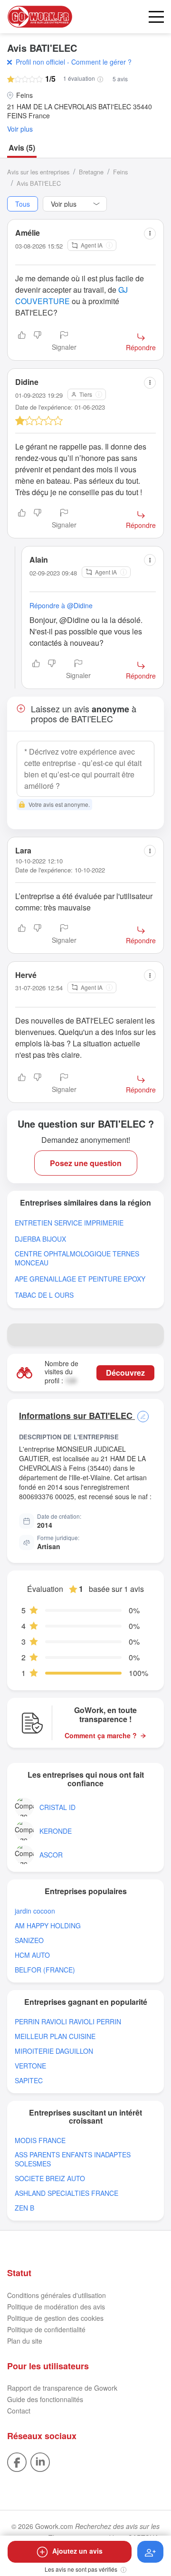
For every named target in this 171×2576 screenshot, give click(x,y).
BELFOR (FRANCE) (45, 1970)
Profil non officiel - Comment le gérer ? (74, 62)
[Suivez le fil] (150, 2552)
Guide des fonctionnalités (45, 2399)
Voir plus (20, 129)
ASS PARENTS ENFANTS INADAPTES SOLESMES (73, 2159)
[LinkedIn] (40, 2461)
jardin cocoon (35, 1911)
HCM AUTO (32, 1955)
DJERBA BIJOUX (40, 1239)
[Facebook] (17, 2461)
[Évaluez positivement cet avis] (22, 342)
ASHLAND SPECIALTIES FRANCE (66, 2193)
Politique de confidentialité (46, 2329)
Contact (19, 2411)
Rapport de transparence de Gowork (62, 2388)
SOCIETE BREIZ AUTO (50, 2179)
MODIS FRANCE (40, 2140)
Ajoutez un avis (77, 2551)
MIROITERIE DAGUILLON (54, 2051)
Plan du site (25, 2341)
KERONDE (56, 1831)
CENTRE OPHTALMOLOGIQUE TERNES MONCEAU (77, 1258)
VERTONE (30, 2066)
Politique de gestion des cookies (55, 2318)
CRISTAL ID (57, 1807)
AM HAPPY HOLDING (48, 1926)
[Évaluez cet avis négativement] (38, 342)
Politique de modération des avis (56, 2307)
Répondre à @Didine (61, 605)
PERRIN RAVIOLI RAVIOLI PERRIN (68, 2022)
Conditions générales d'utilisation (57, 2295)
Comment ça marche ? (101, 1736)
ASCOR (51, 1855)
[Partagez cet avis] (150, 234)
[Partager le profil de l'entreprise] (152, 1335)
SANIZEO (29, 1940)
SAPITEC (29, 2081)
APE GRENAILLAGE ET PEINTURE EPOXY (80, 1279)
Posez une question (86, 1163)
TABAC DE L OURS (44, 1295)
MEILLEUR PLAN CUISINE (55, 2036)
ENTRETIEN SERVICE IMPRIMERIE (69, 1223)
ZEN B (24, 2208)
